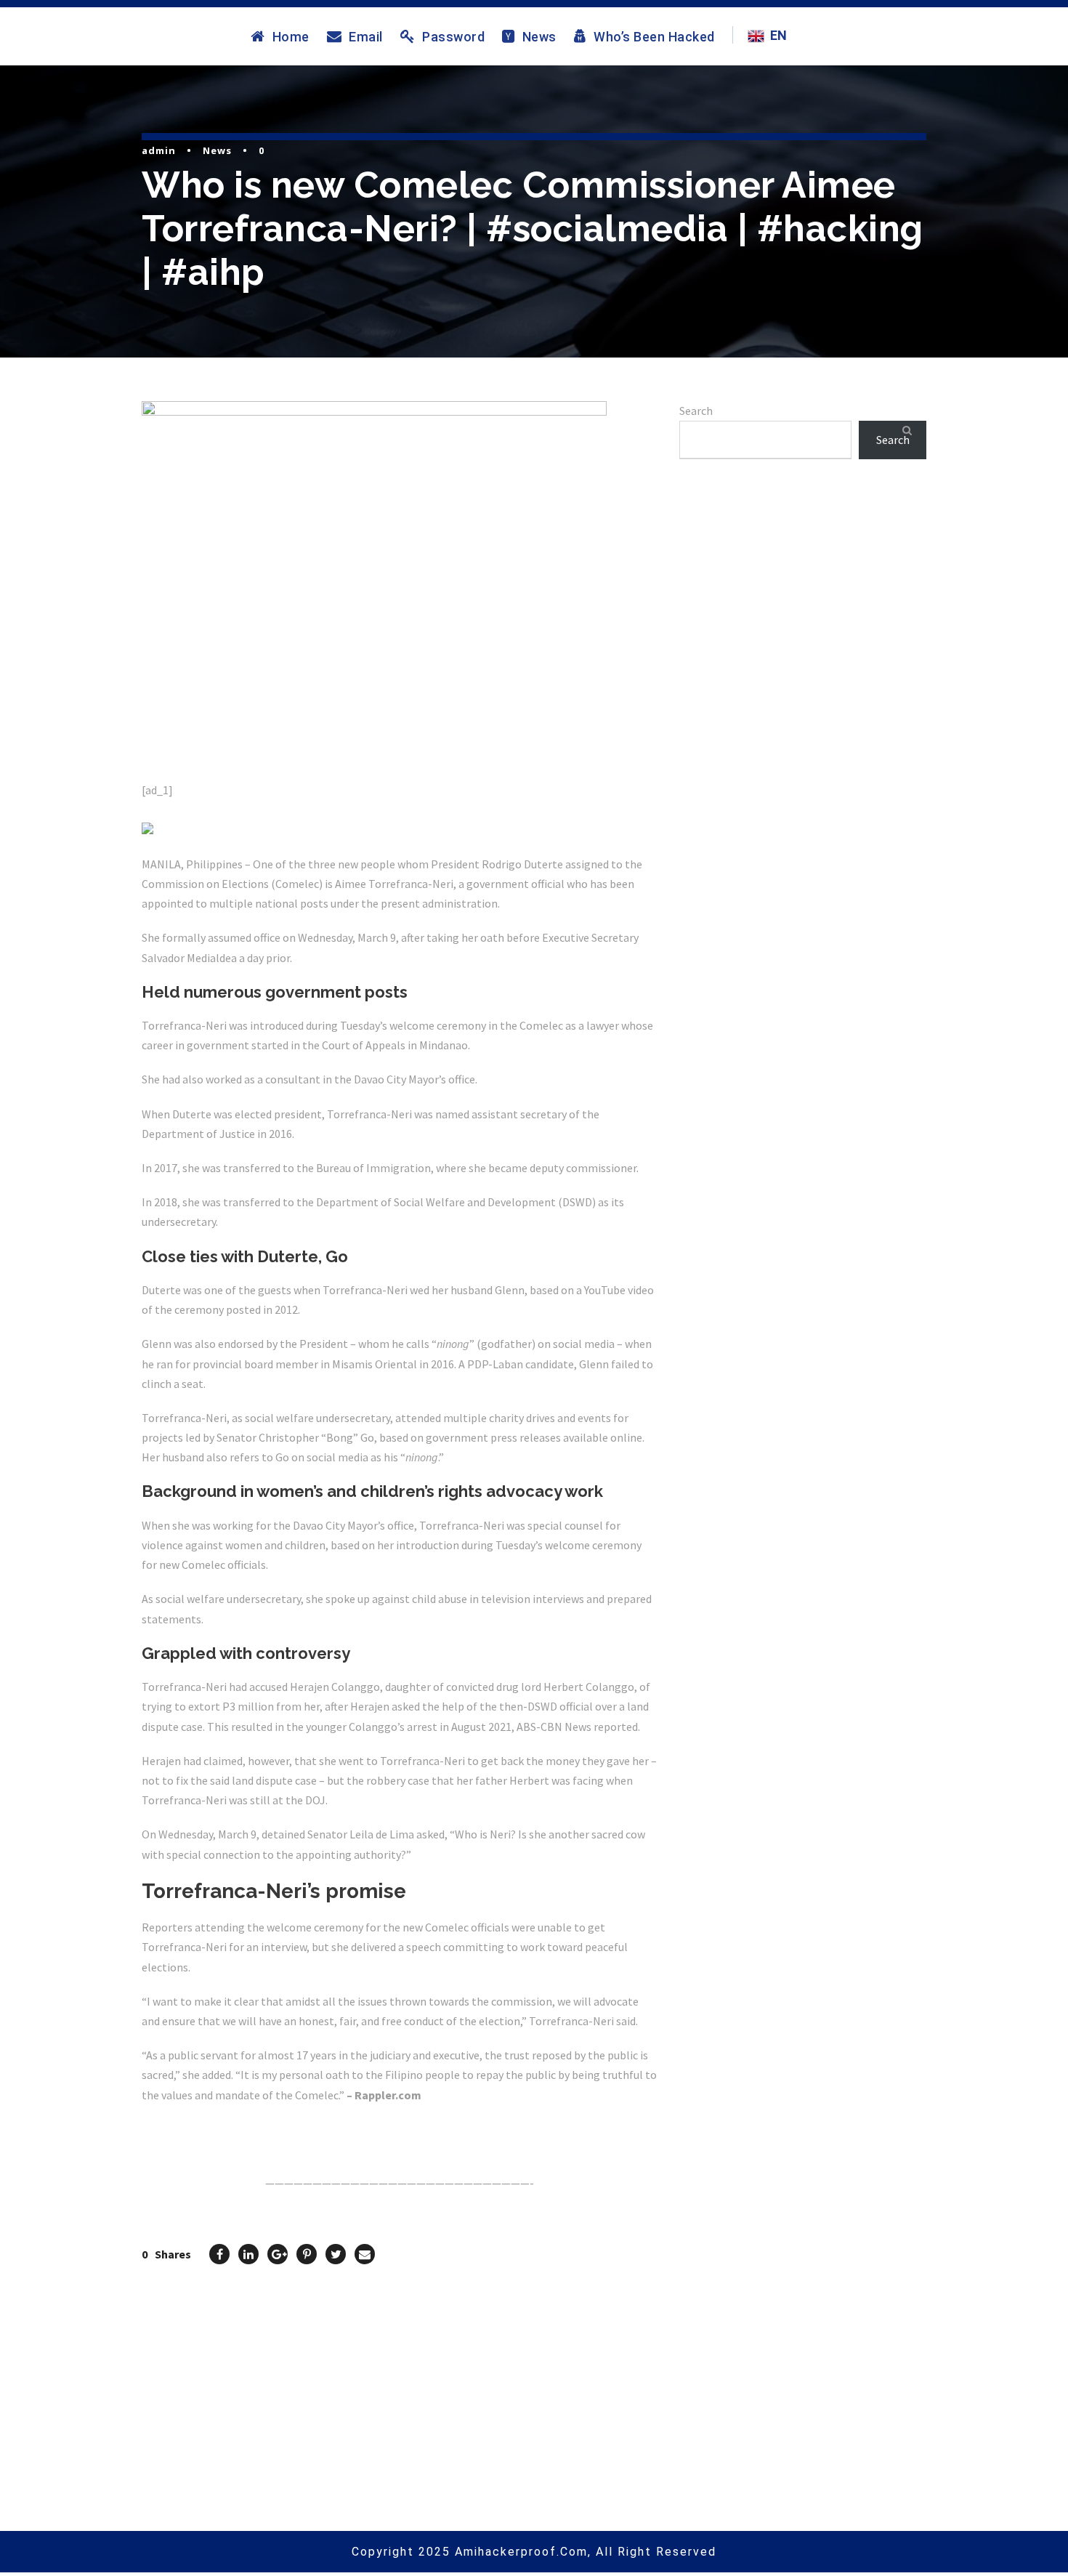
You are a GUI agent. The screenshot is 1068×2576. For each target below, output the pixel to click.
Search (696, 411)
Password (453, 36)
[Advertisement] (803, 640)
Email (366, 36)
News (539, 36)
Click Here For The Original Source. (233, 2129)
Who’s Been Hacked (654, 36)
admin (159, 150)
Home (291, 36)
